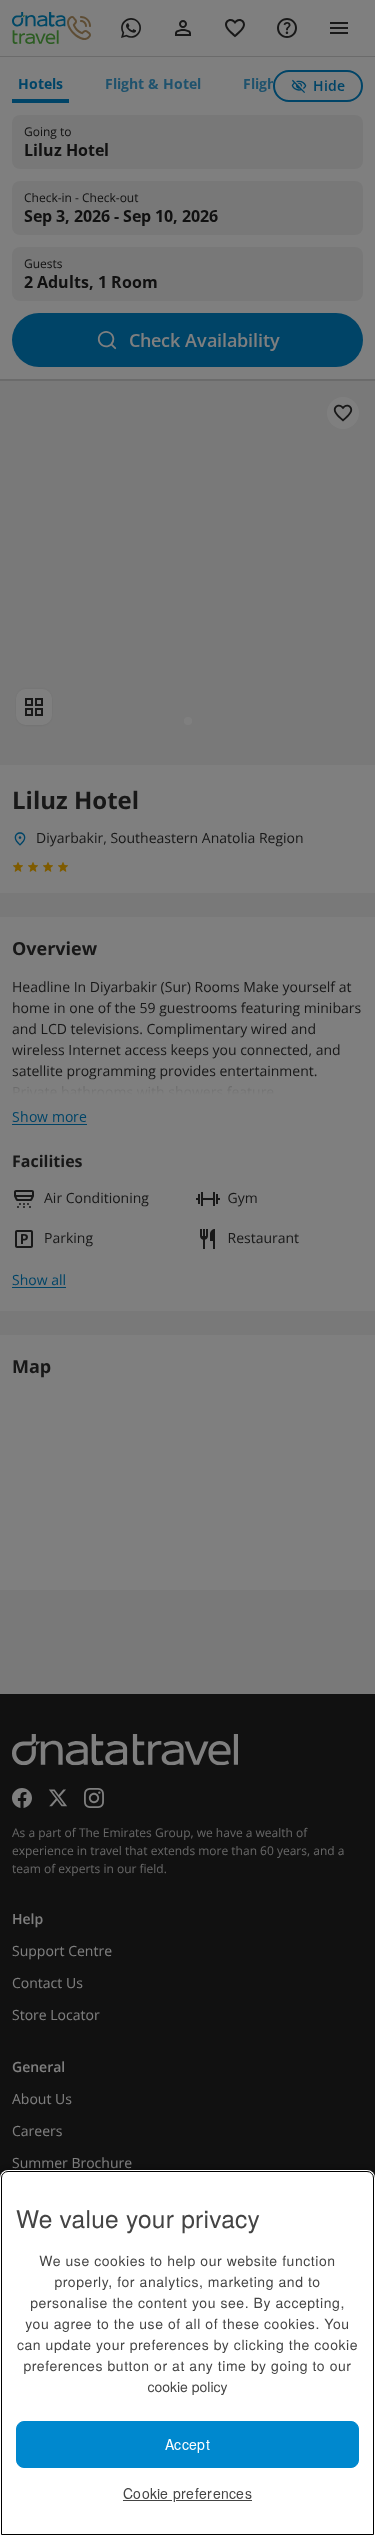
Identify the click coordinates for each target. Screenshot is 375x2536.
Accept (187, 2444)
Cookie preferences (187, 2493)
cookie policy (187, 2386)
